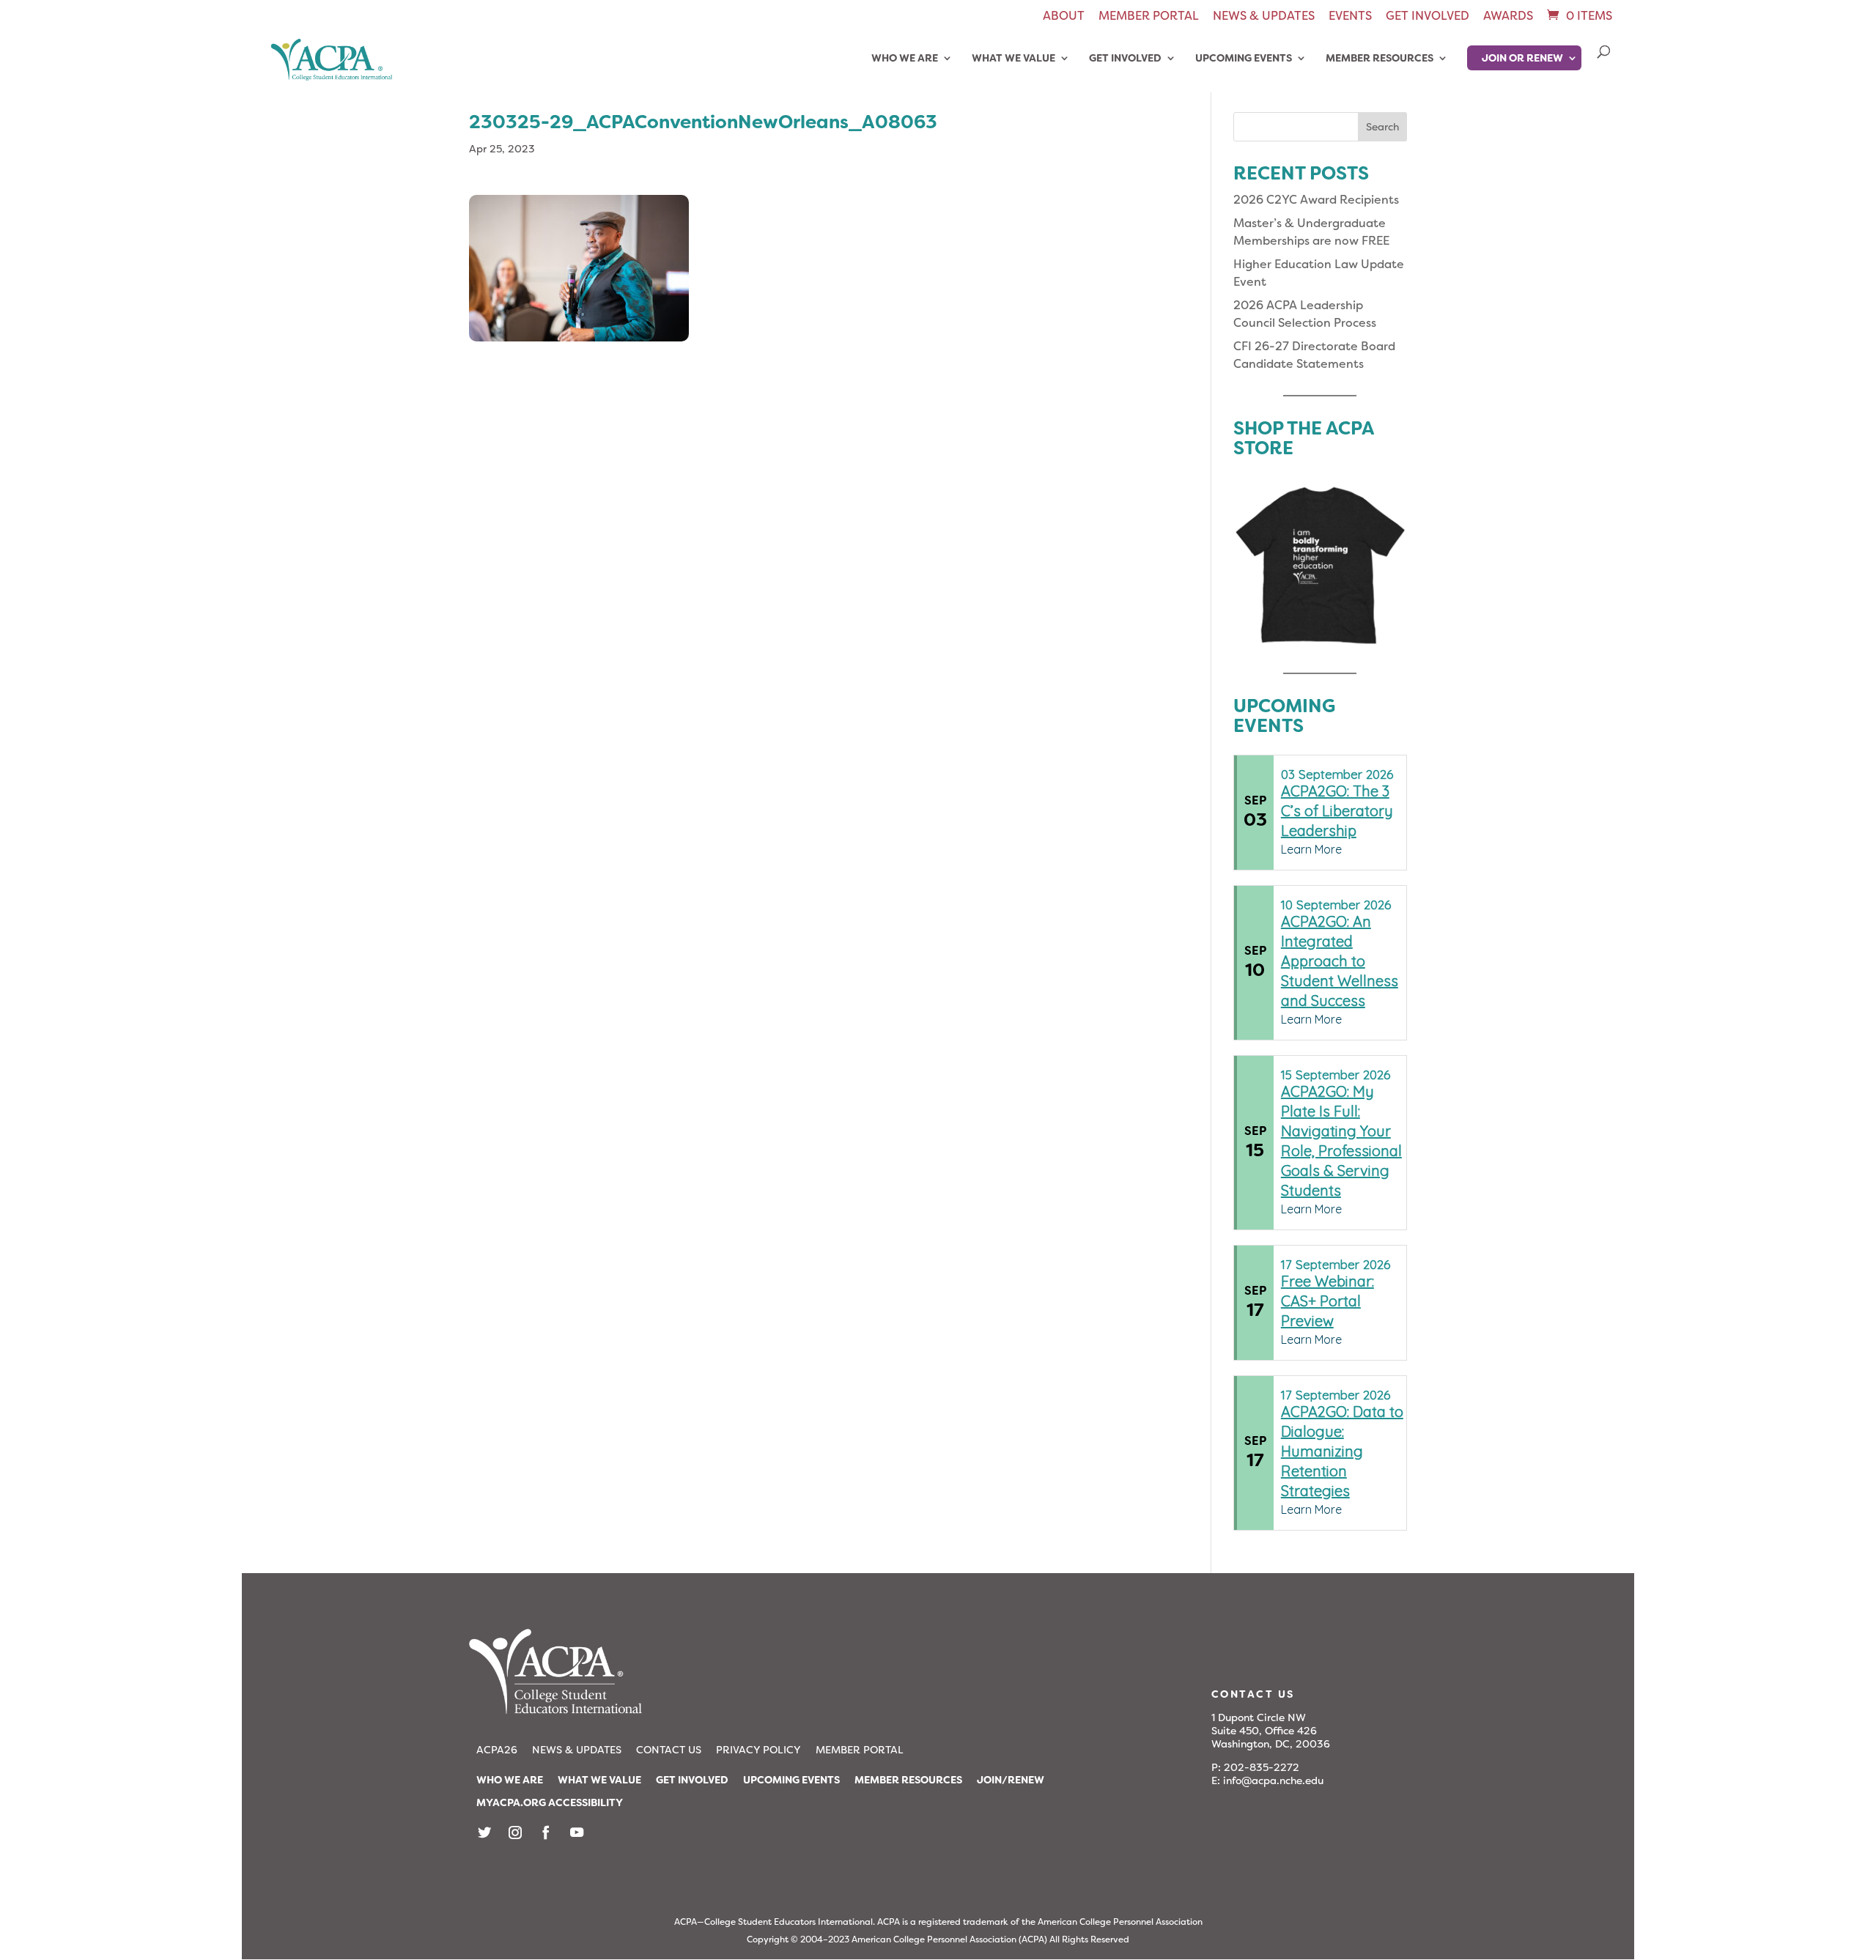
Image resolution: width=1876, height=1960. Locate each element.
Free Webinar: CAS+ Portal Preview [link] (1327, 1301)
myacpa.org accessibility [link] (550, 1802)
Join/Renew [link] (1011, 1780)
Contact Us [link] (669, 1750)
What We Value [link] (1013, 59)
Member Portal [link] (1149, 17)
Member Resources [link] (1380, 59)
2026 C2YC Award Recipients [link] (1316, 200)
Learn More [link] (1311, 849)
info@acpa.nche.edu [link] (1273, 1780)
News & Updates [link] (1264, 17)
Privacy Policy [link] (758, 1750)
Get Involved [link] (1428, 17)
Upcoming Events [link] (1244, 59)
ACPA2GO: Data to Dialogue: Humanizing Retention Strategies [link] (1342, 1451)
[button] (1382, 127)
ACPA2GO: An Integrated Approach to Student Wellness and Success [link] (1340, 961)
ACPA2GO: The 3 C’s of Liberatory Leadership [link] (1337, 811)
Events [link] (1350, 17)
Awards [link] (1508, 17)
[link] (1578, 16)
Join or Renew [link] (1522, 58)
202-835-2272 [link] (1262, 1767)
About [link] (1064, 17)
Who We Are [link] (905, 59)
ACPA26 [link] (497, 1750)
